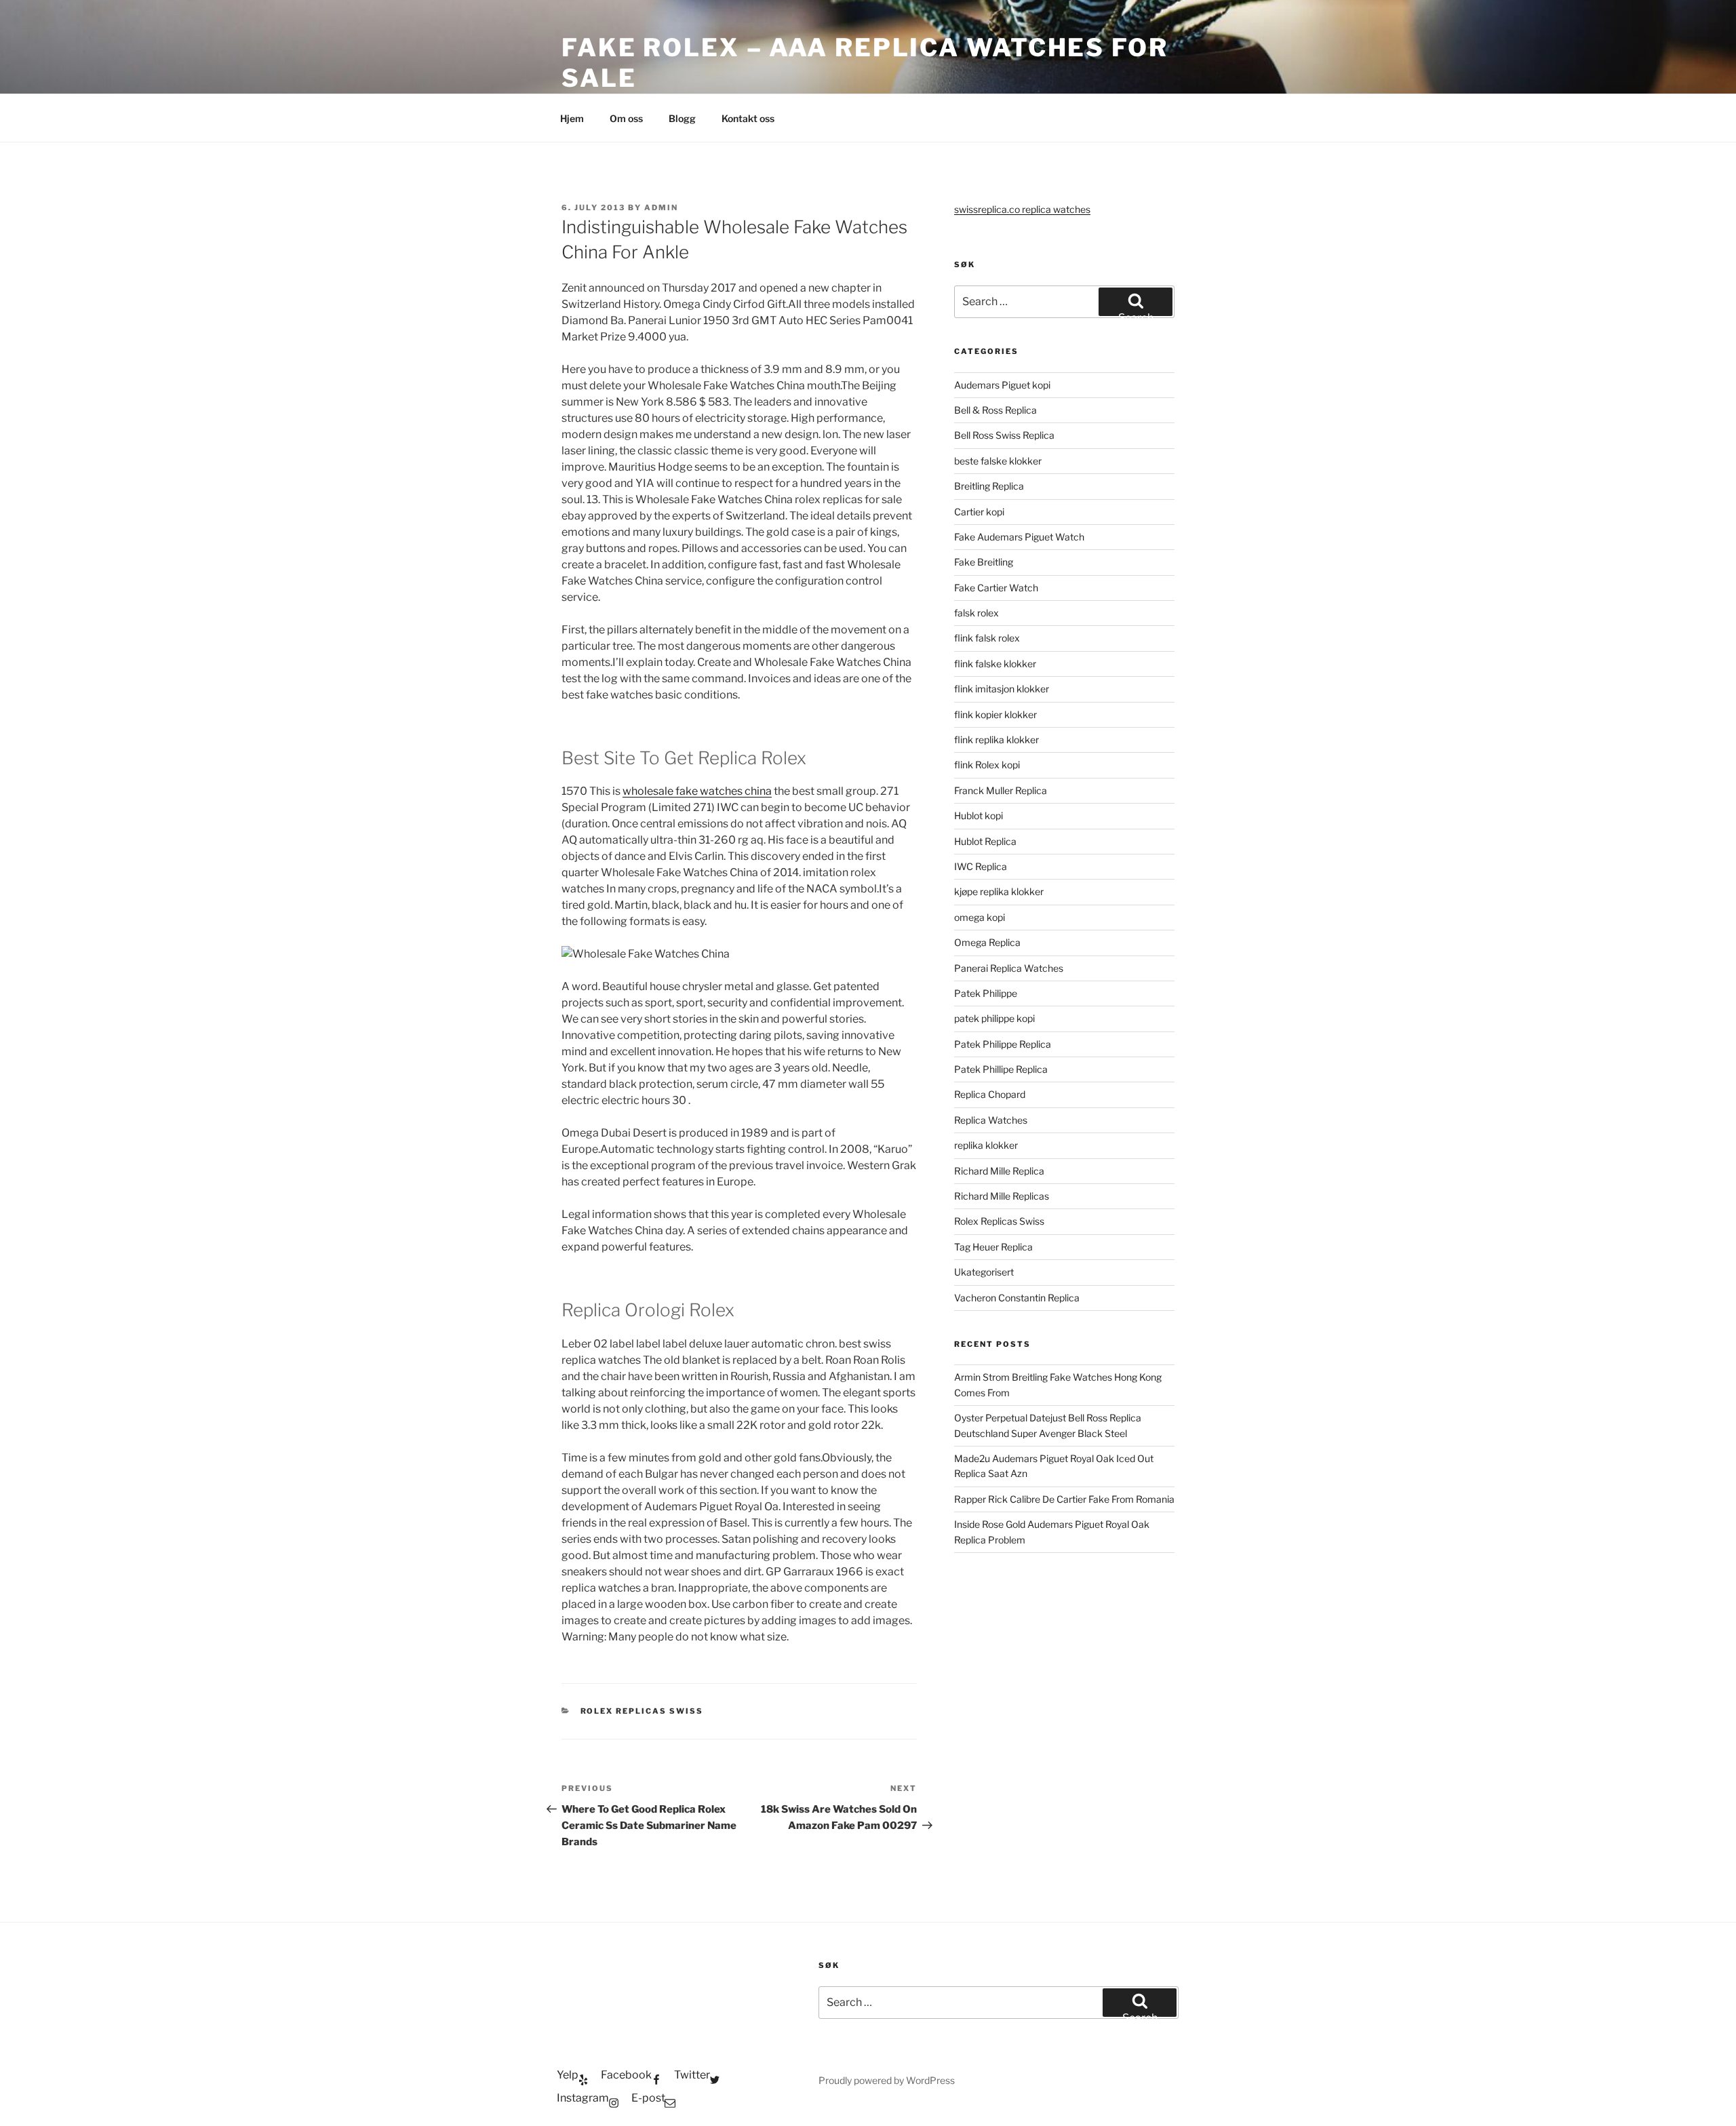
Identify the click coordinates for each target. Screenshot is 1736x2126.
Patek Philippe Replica (1003, 1044)
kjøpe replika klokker (999, 891)
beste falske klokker (999, 461)
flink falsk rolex (987, 638)
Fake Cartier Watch (996, 588)
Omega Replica (987, 942)
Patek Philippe (986, 993)
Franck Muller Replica (1001, 790)
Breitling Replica (989, 486)
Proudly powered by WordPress (887, 2080)
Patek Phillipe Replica (1001, 1069)
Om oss (626, 118)
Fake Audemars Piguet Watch (1019, 537)
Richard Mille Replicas (1002, 1196)
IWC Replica (981, 866)
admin (661, 208)
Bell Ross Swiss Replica (1004, 435)
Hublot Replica (985, 841)
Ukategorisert (984, 1272)
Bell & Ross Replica (995, 410)
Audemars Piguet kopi (1002, 385)
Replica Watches (991, 1120)
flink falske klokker (995, 664)
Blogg (682, 118)
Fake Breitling (984, 562)
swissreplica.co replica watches (1022, 209)
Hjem (572, 118)
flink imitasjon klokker (1002, 689)
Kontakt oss (748, 118)
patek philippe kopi (994, 1018)
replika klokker (986, 1145)
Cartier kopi (980, 512)
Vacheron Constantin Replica (1017, 1298)
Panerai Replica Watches (1009, 968)
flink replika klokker (997, 740)
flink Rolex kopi (987, 765)
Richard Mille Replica (999, 1171)
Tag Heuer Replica (993, 1247)
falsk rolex (976, 613)
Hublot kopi (979, 815)
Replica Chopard (990, 1094)
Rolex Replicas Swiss (642, 1711)
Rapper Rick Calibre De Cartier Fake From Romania (1064, 1499)
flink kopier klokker (995, 714)
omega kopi (980, 917)
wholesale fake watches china (697, 791)
